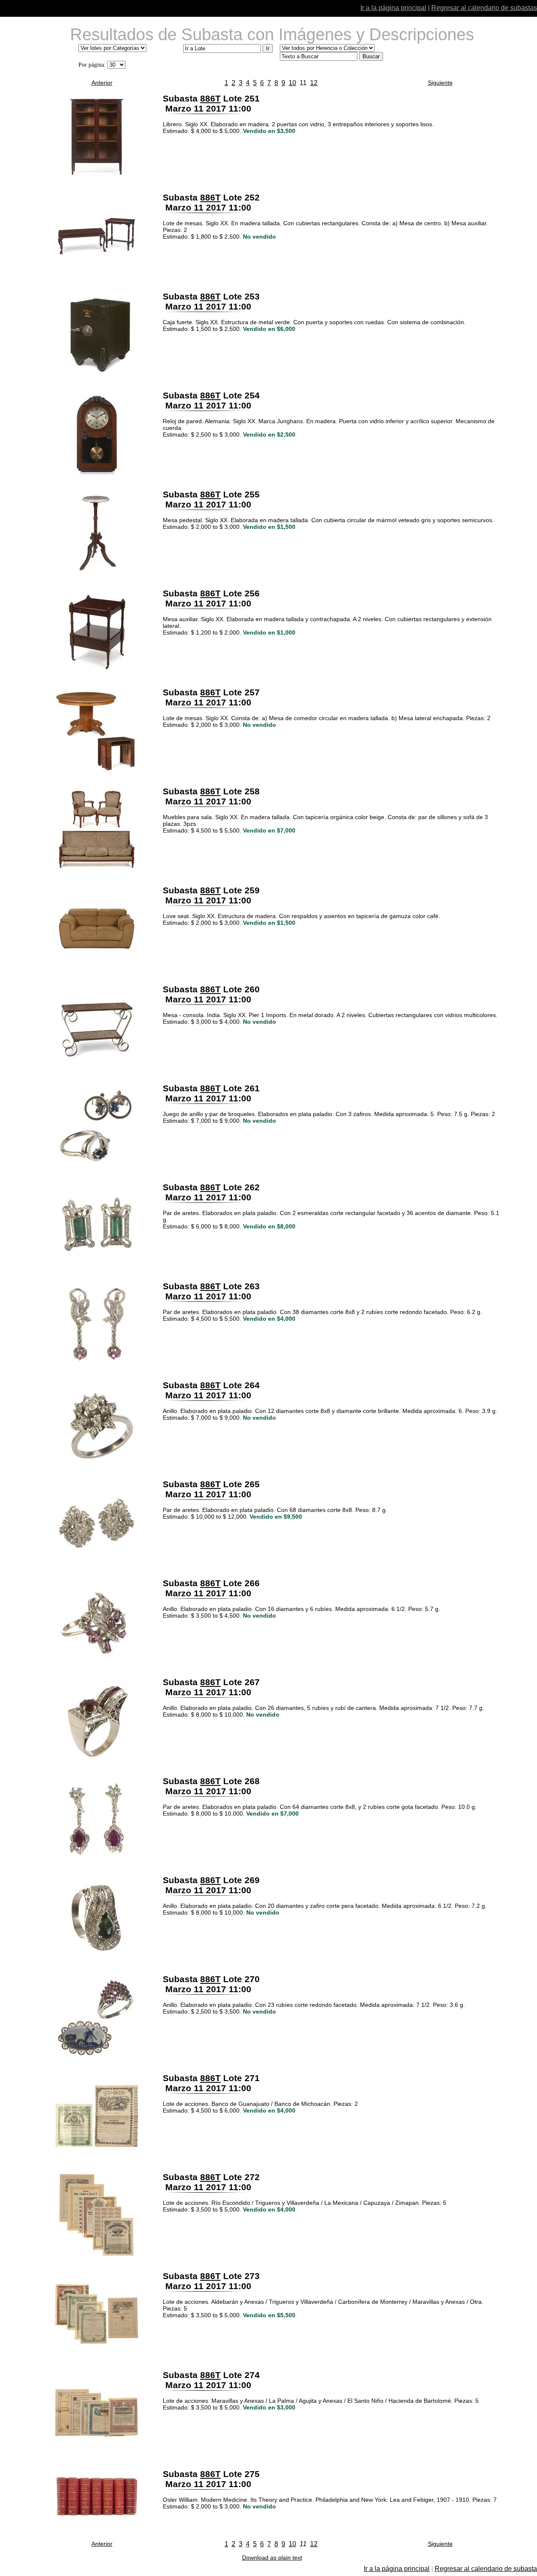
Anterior (102, 83)
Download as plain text (272, 2558)
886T (210, 98)
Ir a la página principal (393, 8)
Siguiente (440, 83)
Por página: (92, 65)
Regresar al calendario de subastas (484, 8)
